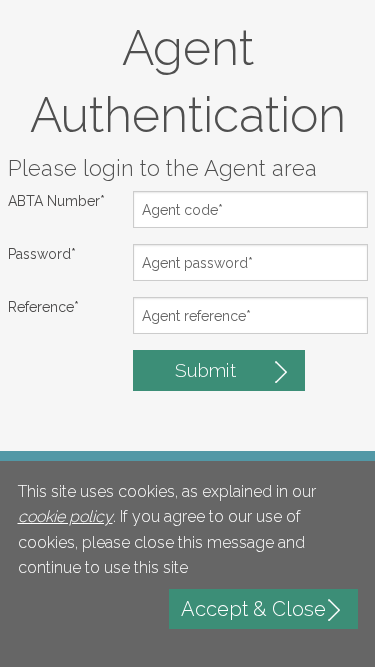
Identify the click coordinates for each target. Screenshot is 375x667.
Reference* (43, 307)
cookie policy (65, 516)
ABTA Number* (56, 201)
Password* (42, 254)
